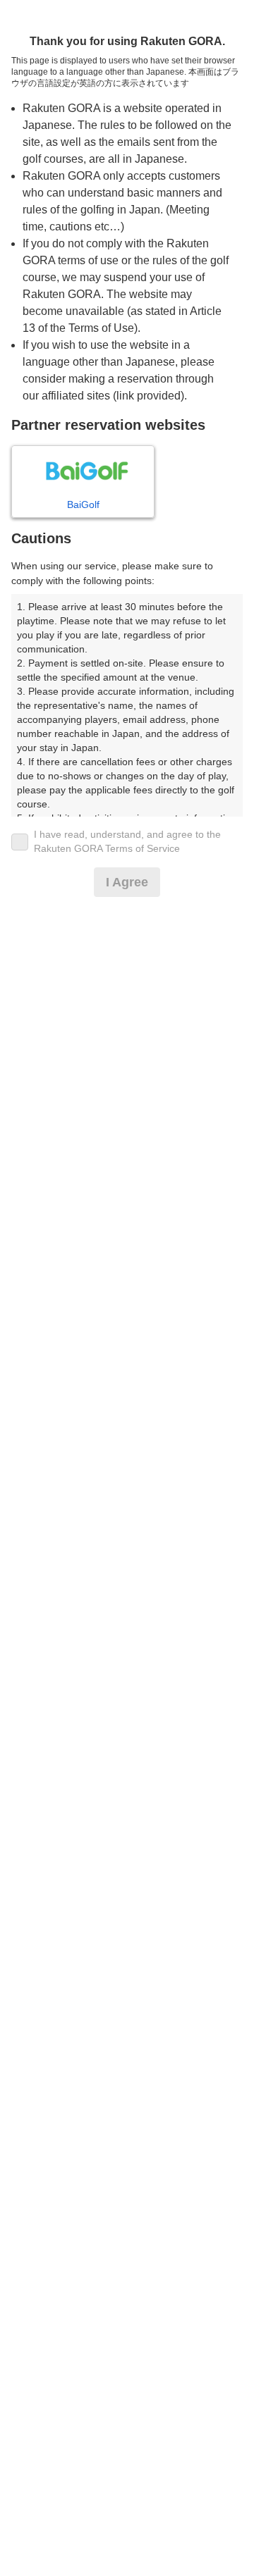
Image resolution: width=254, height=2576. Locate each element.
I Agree (127, 882)
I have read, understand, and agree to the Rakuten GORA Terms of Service (127, 841)
